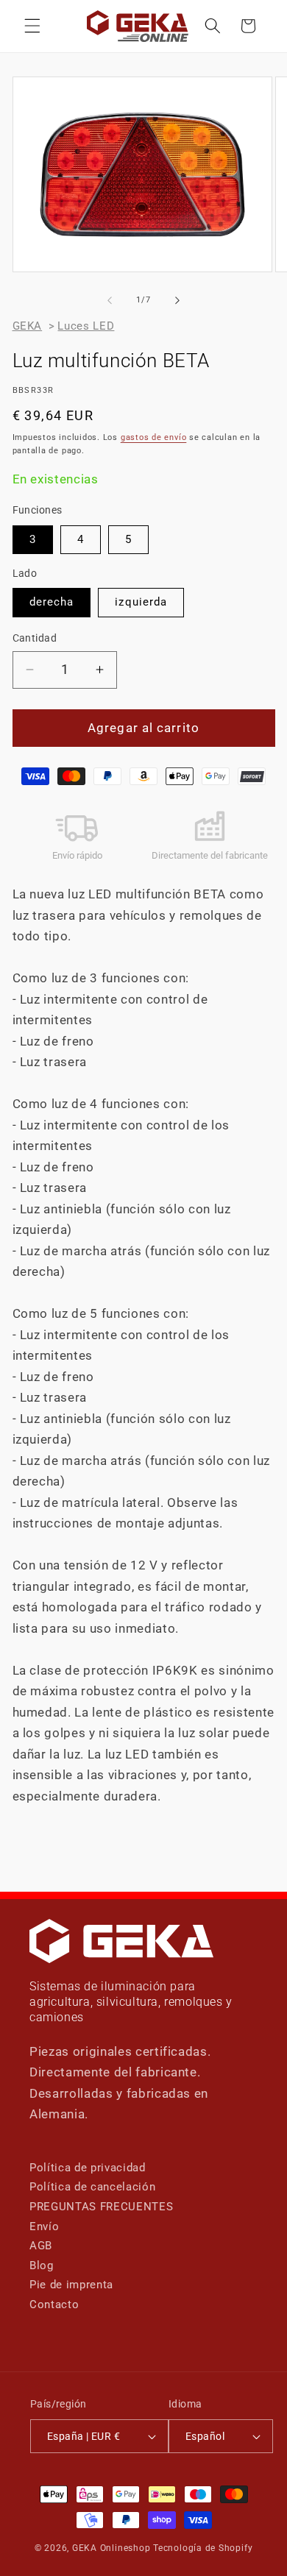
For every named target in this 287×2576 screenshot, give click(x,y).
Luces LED (86, 326)
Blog (42, 2265)
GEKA (28, 326)
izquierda (141, 602)
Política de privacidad (88, 2168)
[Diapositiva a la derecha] (177, 300)
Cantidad (35, 638)
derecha (52, 602)
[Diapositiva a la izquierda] (110, 300)
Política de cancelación (92, 2187)
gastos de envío (154, 437)
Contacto (54, 2304)
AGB (41, 2246)
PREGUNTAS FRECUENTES (101, 2207)
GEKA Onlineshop (111, 2548)
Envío (44, 2226)
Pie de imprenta (71, 2285)
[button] (32, 26)
